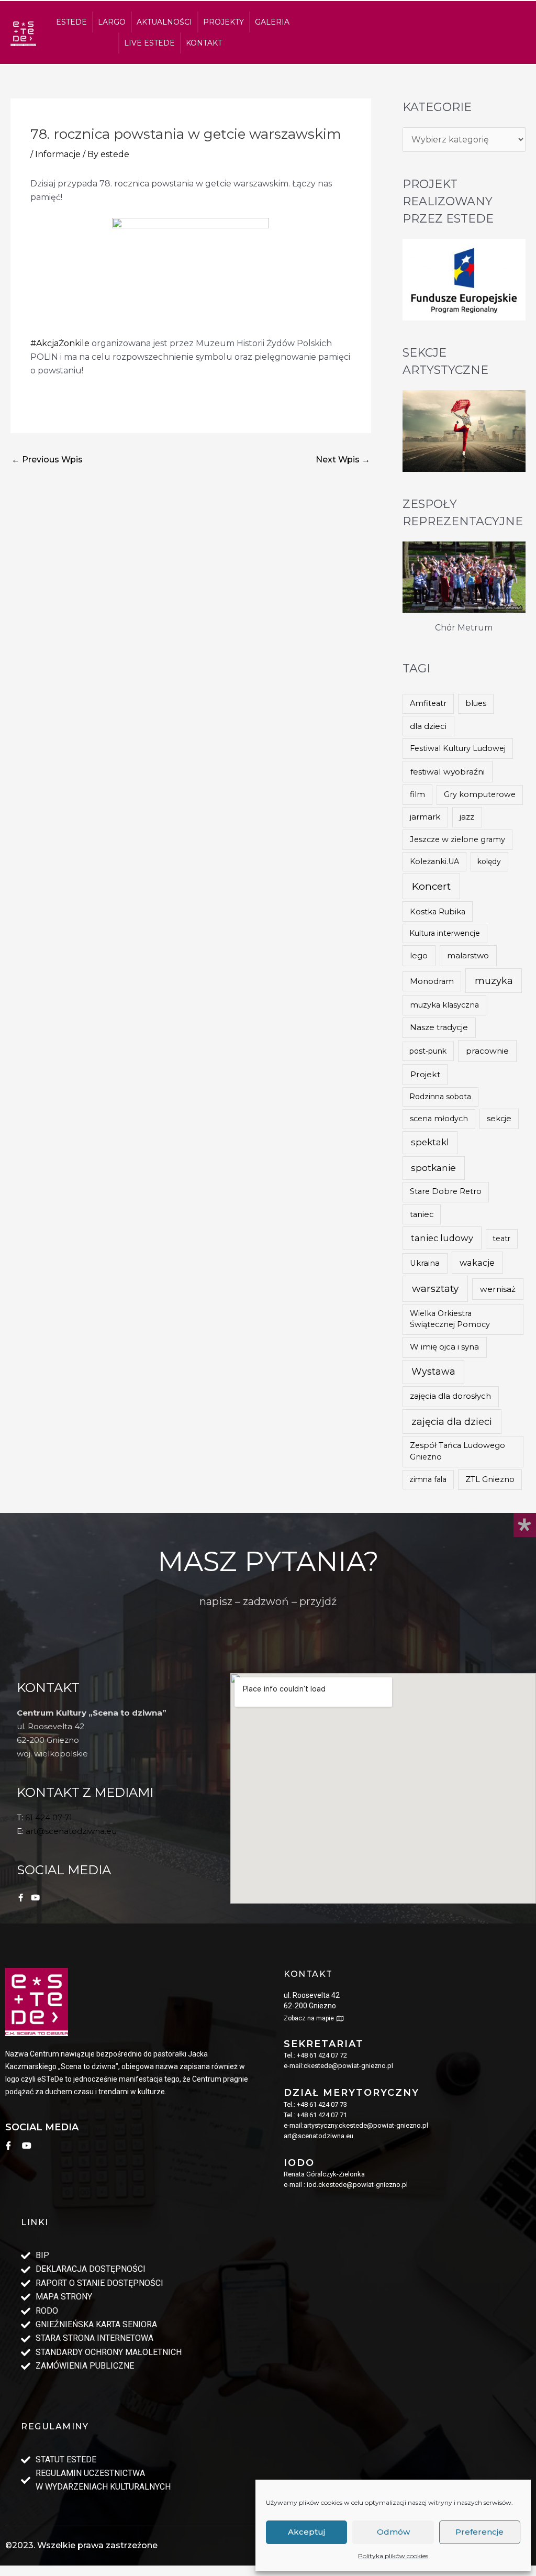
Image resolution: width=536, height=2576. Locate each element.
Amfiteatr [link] (428, 703)
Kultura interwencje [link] (445, 933)
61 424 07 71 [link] (49, 1817)
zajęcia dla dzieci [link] (452, 1422)
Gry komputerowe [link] (480, 794)
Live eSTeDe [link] (149, 43)
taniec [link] (422, 1214)
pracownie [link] (487, 1051)
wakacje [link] (477, 1263)
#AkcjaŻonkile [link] (60, 343)
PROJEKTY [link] (224, 22)
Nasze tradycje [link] (439, 1027)
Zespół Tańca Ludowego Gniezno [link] (457, 1451)
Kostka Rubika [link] (438, 912)
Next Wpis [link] (343, 460)
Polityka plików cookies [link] (393, 2556)
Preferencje (479, 2532)
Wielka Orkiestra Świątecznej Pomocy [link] (450, 1319)
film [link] (417, 794)
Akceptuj (306, 2532)
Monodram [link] (432, 981)
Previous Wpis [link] (47, 460)
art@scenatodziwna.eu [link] (71, 1831)
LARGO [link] (112, 22)
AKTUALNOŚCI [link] (164, 22)
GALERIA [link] (272, 22)
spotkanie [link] (433, 1168)
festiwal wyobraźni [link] (448, 772)
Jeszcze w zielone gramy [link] (457, 839)
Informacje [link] (58, 154)
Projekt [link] (425, 1074)
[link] (23, 33)
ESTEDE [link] (71, 22)
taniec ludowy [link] (442, 1238)
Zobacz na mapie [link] (309, 2018)
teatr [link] (501, 1239)
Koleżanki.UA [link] (434, 861)
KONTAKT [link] (204, 43)
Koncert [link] (431, 886)
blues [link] (476, 703)
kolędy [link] (489, 861)
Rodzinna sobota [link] (440, 1097)
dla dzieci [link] (428, 726)
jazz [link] (467, 817)
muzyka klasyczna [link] (444, 1005)
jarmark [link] (425, 817)
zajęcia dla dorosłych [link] (450, 1396)
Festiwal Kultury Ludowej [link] (458, 748)
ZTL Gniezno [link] (490, 1479)
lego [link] (419, 956)
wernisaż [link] (498, 1289)
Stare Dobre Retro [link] (446, 1191)
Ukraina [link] (425, 1263)
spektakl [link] (430, 1142)
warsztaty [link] (435, 1289)
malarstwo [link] (468, 955)
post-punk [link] (428, 1051)
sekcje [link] (499, 1119)
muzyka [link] (494, 981)
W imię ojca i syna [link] (444, 1347)
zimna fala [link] (428, 1479)
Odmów (393, 2532)
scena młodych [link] (439, 1119)
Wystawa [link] (433, 1371)
